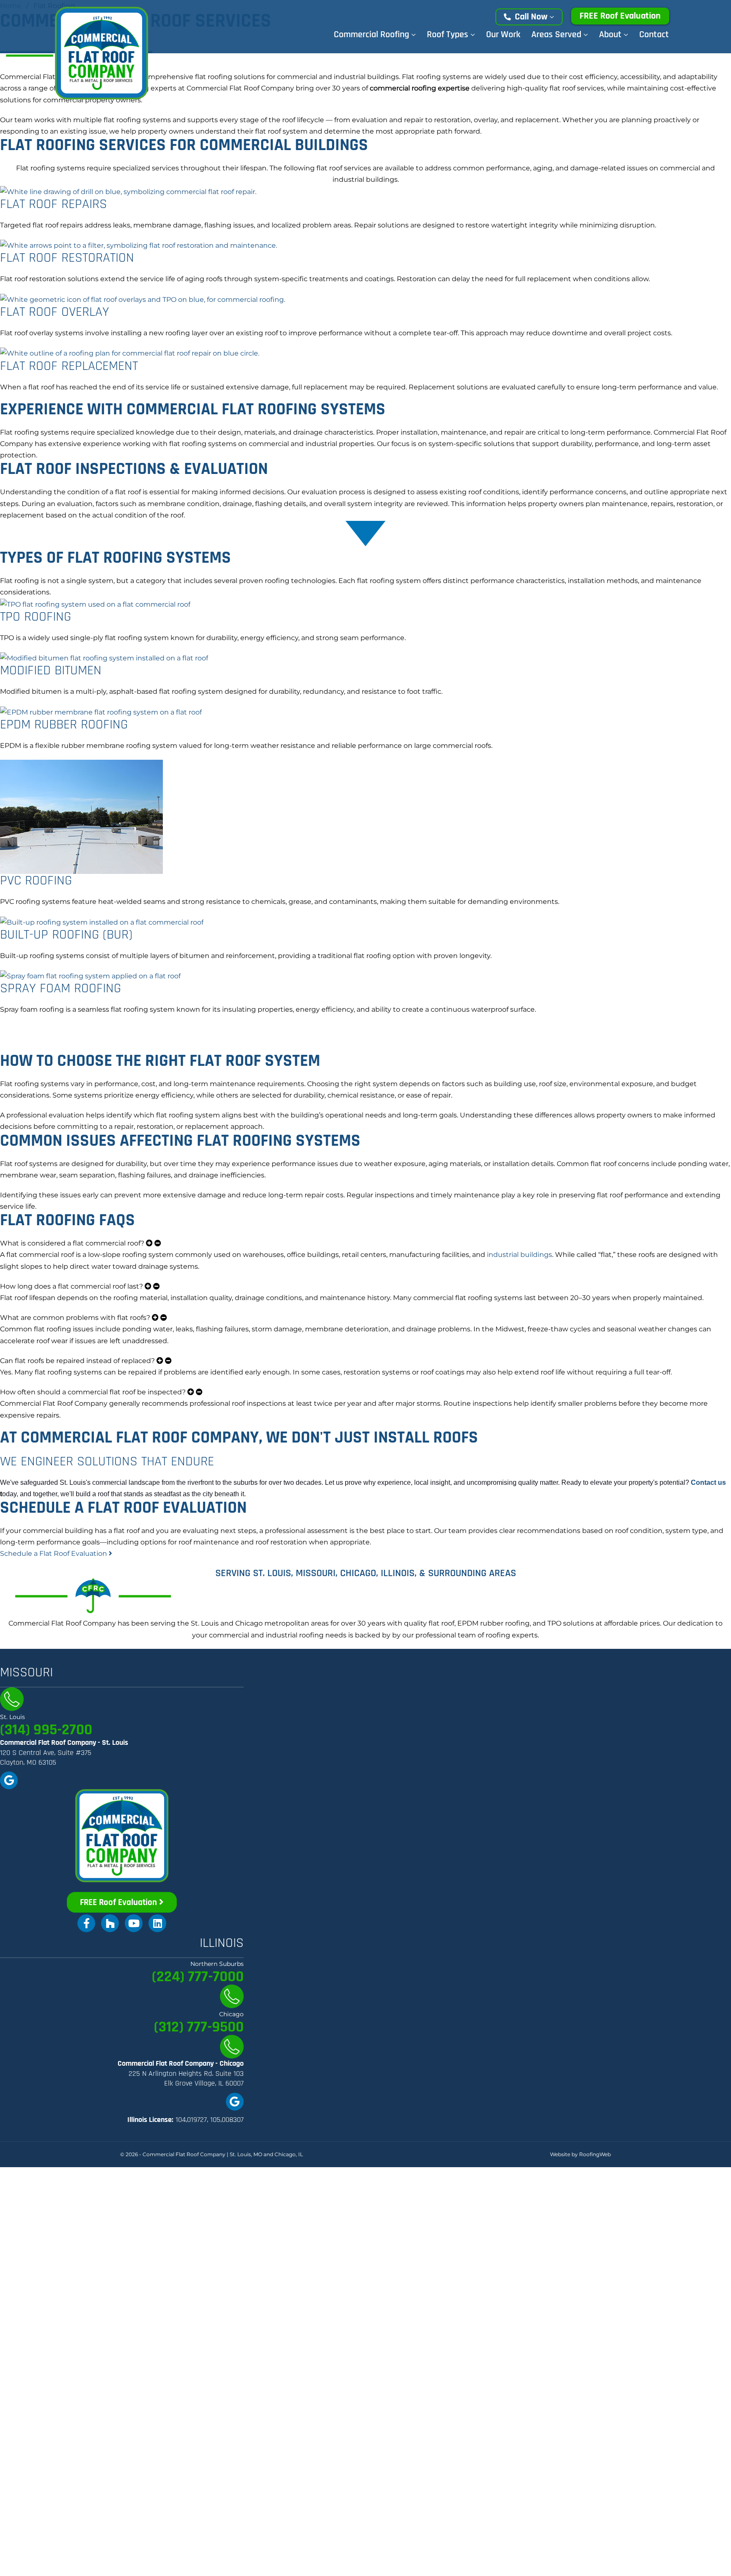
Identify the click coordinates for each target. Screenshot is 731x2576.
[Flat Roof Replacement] (130, 353)
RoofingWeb (595, 2154)
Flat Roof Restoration (67, 258)
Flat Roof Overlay (55, 312)
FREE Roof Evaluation (620, 16)
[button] (365, 1243)
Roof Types (449, 35)
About (611, 35)
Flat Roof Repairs (54, 204)
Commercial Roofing (372, 35)
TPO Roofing (36, 617)
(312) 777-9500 (199, 2027)
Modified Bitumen (51, 670)
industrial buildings (519, 1255)
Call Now (531, 17)
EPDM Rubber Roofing (64, 724)
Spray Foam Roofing (60, 988)
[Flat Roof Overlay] (143, 299)
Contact (654, 35)
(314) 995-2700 (46, 1730)
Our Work (503, 35)
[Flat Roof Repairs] (128, 191)
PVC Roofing (36, 880)
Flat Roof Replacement (69, 366)
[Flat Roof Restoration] (139, 245)
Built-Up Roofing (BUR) (66, 935)
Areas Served (557, 35)
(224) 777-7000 (198, 1977)
